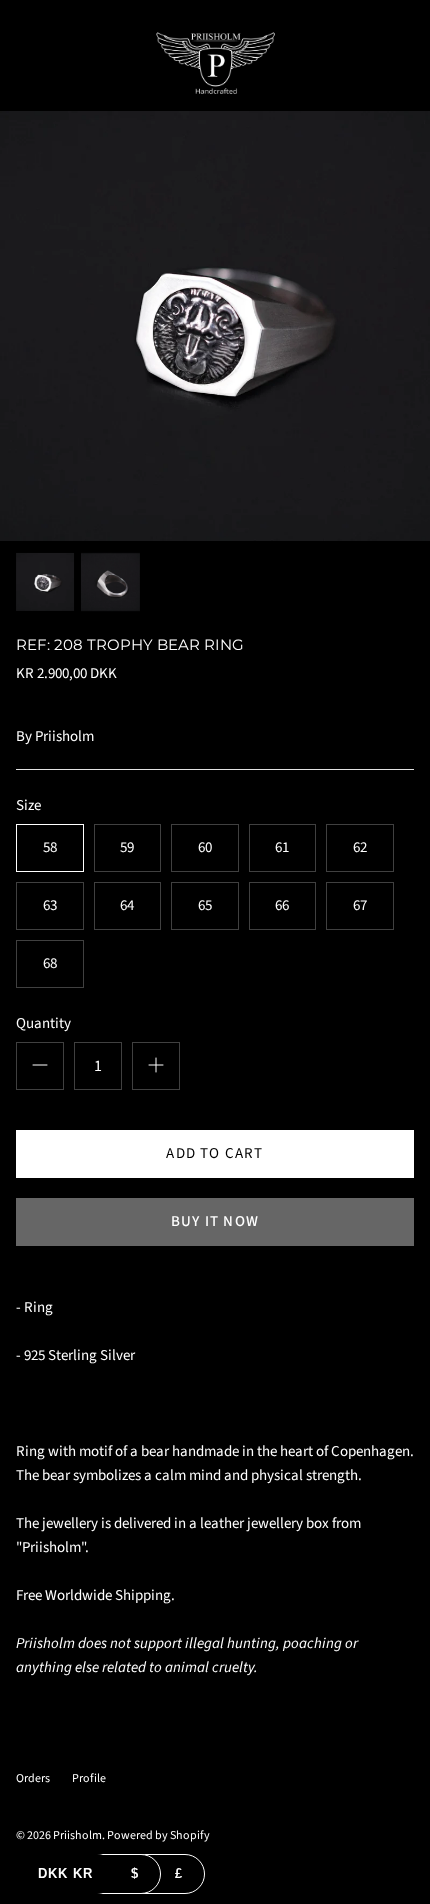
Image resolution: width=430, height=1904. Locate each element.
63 (50, 905)
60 (205, 847)
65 (205, 905)
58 (50, 847)
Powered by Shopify (158, 1835)
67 (360, 905)
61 (282, 847)
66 (282, 905)
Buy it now (215, 1221)
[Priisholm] (215, 63)
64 (127, 905)
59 (127, 847)
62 (360, 847)
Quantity (43, 1023)
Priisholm (64, 736)
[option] (215, 326)
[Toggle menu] (22, 63)
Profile (89, 1778)
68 (50, 963)
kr (65, 1873)
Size (28, 805)
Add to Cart (214, 1153)
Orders (33, 1778)
